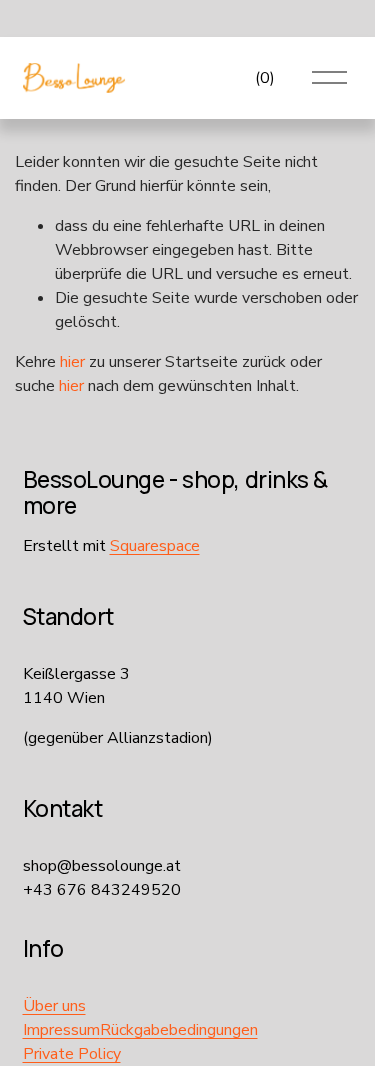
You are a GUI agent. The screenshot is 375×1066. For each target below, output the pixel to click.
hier (72, 362)
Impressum (61, 1030)
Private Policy (72, 1054)
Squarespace (155, 546)
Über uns (54, 1006)
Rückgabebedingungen (179, 1030)
